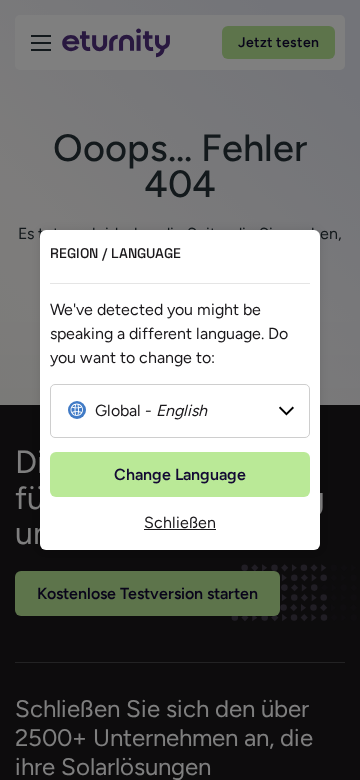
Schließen (180, 522)
